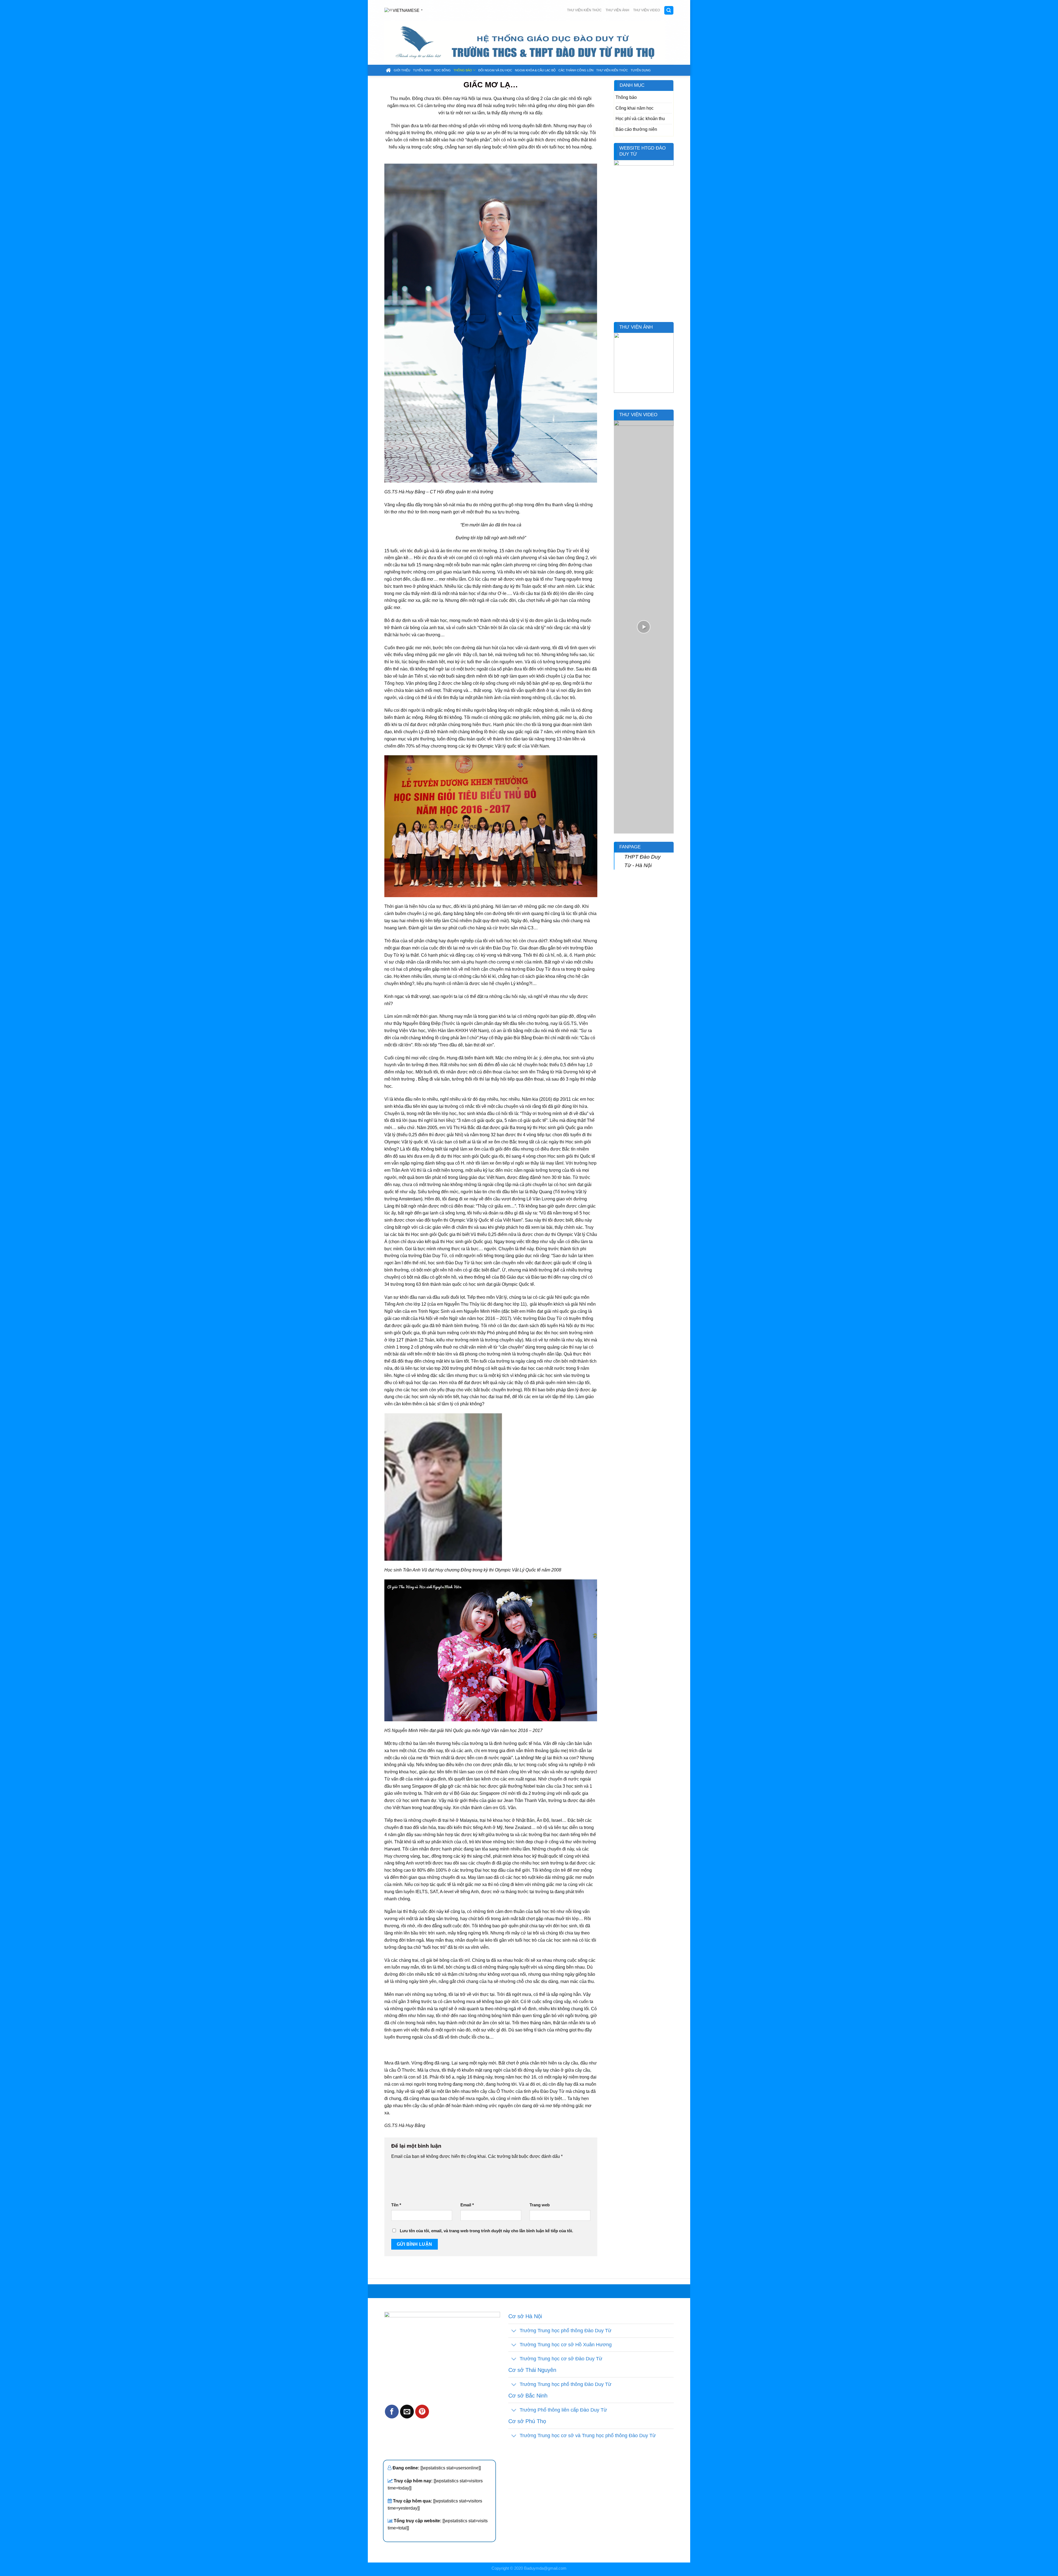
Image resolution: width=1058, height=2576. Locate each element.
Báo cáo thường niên (636, 129)
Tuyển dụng (641, 70)
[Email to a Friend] (407, 2412)
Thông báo (463, 70)
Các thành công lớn (576, 70)
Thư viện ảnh (617, 10)
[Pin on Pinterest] (422, 2412)
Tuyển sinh (422, 70)
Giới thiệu (402, 70)
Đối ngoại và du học (495, 70)
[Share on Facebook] (392, 2412)
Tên (396, 2205)
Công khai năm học (635, 108)
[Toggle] (514, 2331)
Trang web (540, 2205)
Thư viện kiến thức (584, 10)
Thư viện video (647, 10)
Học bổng (442, 70)
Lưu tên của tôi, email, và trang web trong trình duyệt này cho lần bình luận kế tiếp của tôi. (486, 2231)
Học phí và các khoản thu (640, 118)
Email (467, 2205)
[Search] (669, 10)
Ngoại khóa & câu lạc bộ (535, 70)
